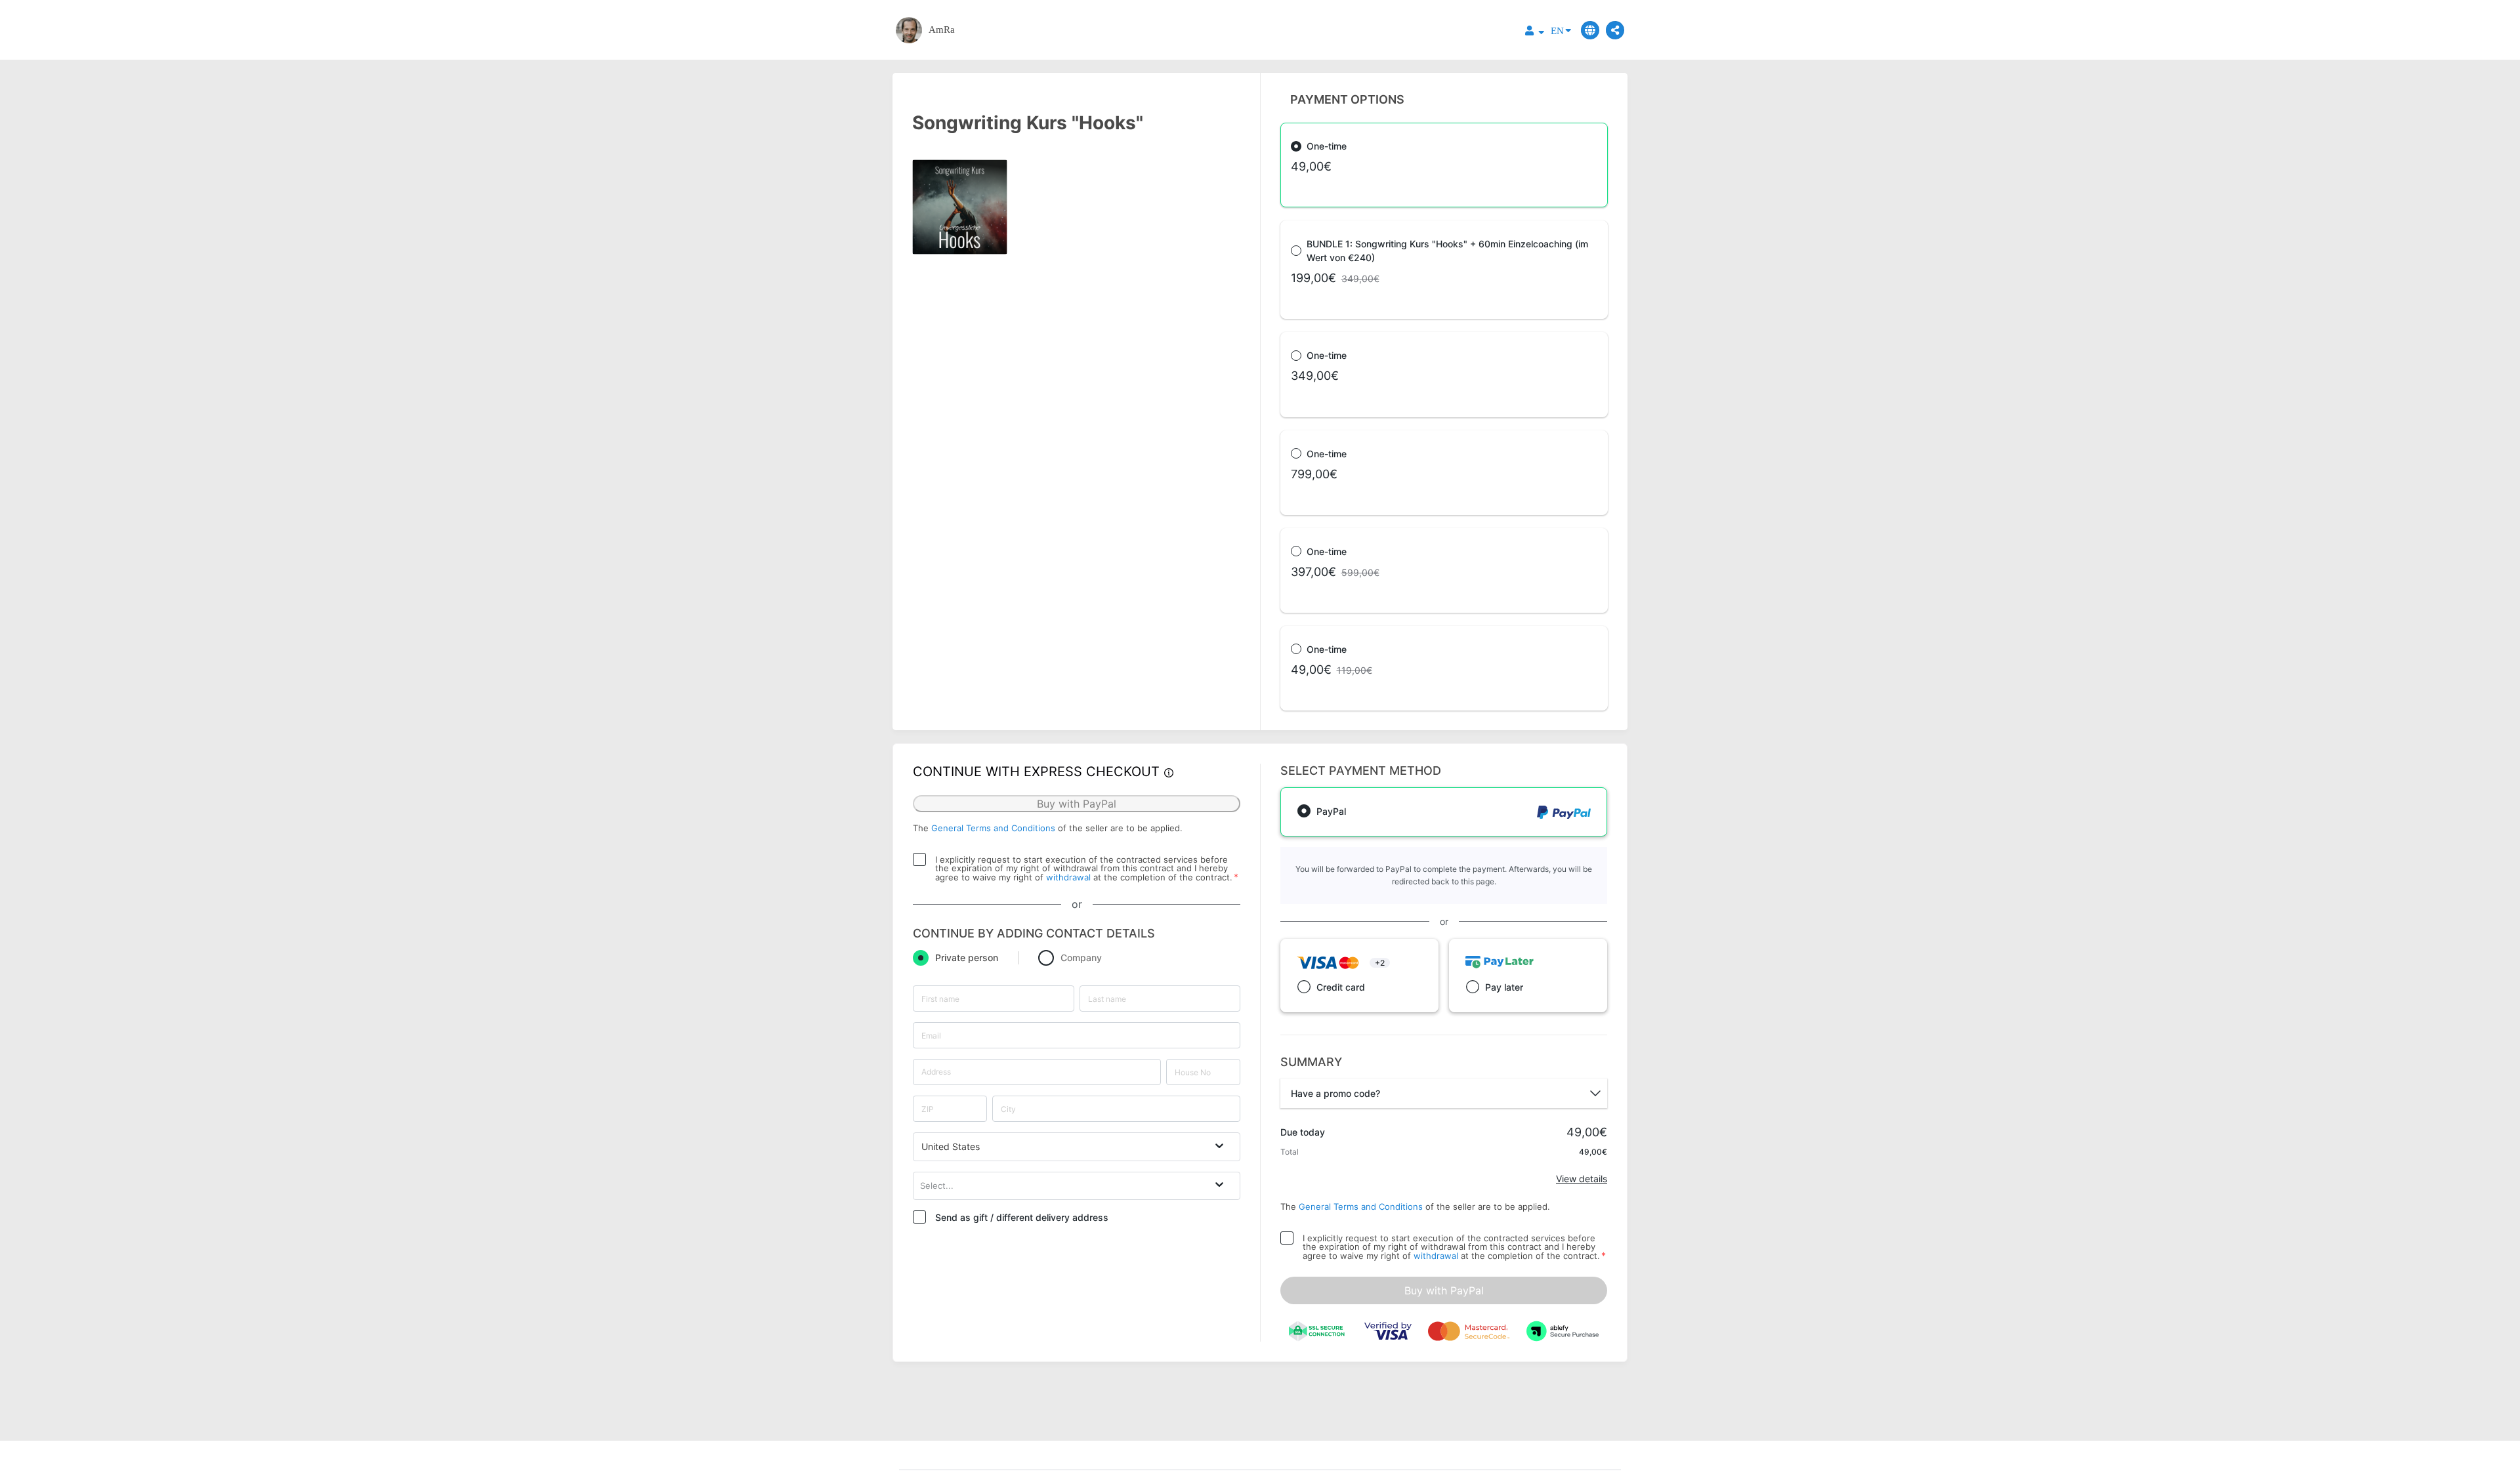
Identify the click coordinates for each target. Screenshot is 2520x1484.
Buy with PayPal (1444, 1290)
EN (1557, 31)
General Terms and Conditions (993, 828)
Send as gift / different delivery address (1022, 1217)
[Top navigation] (1535, 32)
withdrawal (1068, 877)
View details (1582, 1179)
